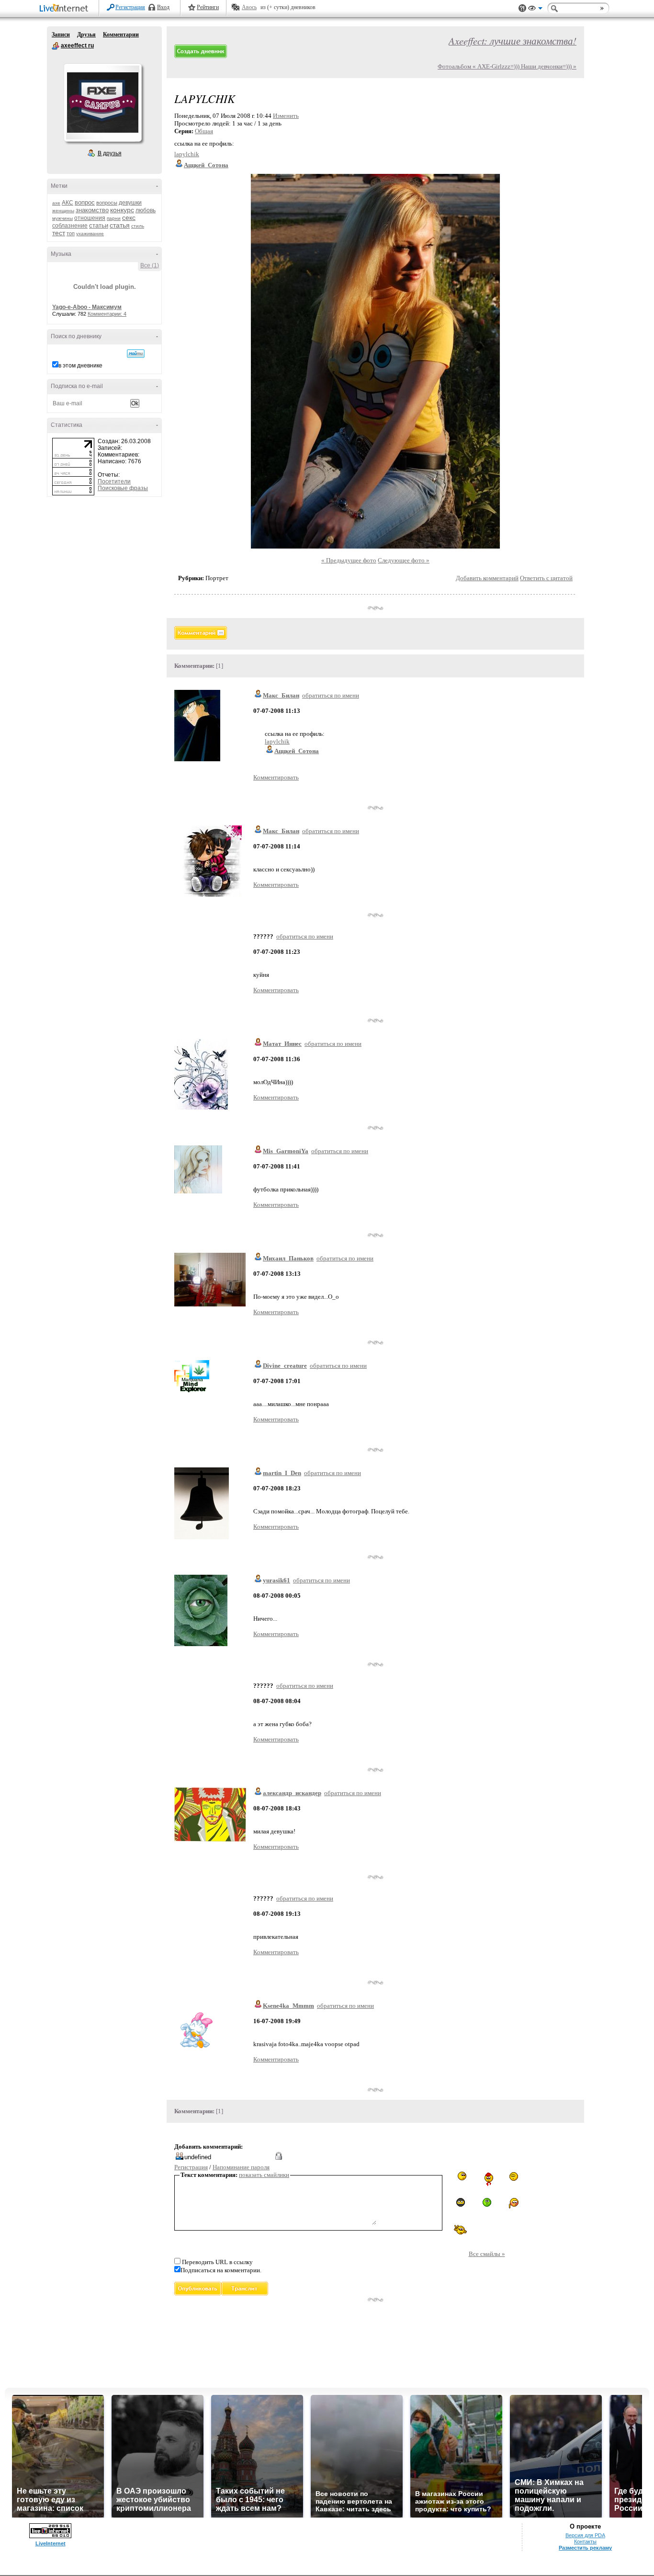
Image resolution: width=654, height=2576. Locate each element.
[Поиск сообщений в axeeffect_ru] (136, 354)
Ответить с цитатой (546, 578)
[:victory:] (461, 2229)
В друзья (110, 153)
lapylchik (187, 154)
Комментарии (121, 34)
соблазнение (70, 226)
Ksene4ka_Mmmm (288, 2006)
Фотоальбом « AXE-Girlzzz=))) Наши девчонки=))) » (507, 66)
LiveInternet (66, 9)
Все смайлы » (487, 2254)
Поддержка (522, 8)
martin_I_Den (282, 1473)
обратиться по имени (331, 695)
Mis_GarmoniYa (286, 1151)
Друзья (86, 34)
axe (56, 203)
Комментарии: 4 (107, 314)
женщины (63, 211)
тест (59, 233)
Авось (249, 7)
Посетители (114, 481)
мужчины (62, 218)
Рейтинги (208, 7)
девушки (130, 203)
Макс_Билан (281, 695)
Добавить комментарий (487, 578)
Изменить (286, 116)
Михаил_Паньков (288, 1258)
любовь (146, 210)
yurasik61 (276, 1580)
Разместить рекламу (585, 2548)
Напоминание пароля (241, 2167)
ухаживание (90, 234)
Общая (204, 131)
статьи (99, 225)
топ (71, 233)
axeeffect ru (56, 46)
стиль (138, 226)
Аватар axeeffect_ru (102, 103)
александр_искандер (292, 1793)
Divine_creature (285, 1366)
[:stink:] (460, 2176)
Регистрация (130, 7)
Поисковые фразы (123, 488)
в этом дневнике (80, 366)
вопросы (107, 203)
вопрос (85, 202)
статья (120, 225)
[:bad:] (487, 2202)
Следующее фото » (404, 560)
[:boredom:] (513, 2176)
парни (114, 218)
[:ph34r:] (461, 2202)
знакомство (92, 210)
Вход (163, 7)
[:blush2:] (513, 2204)
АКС (68, 203)
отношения (90, 218)
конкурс (122, 210)
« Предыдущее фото (349, 560)
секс (129, 218)
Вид (535, 10)
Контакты (585, 2542)
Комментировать (276, 777)
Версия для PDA (585, 2535)
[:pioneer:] (487, 2179)
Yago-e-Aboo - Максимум (87, 307)
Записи (61, 34)
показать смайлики (264, 2175)
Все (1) (150, 265)
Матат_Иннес (282, 1044)
